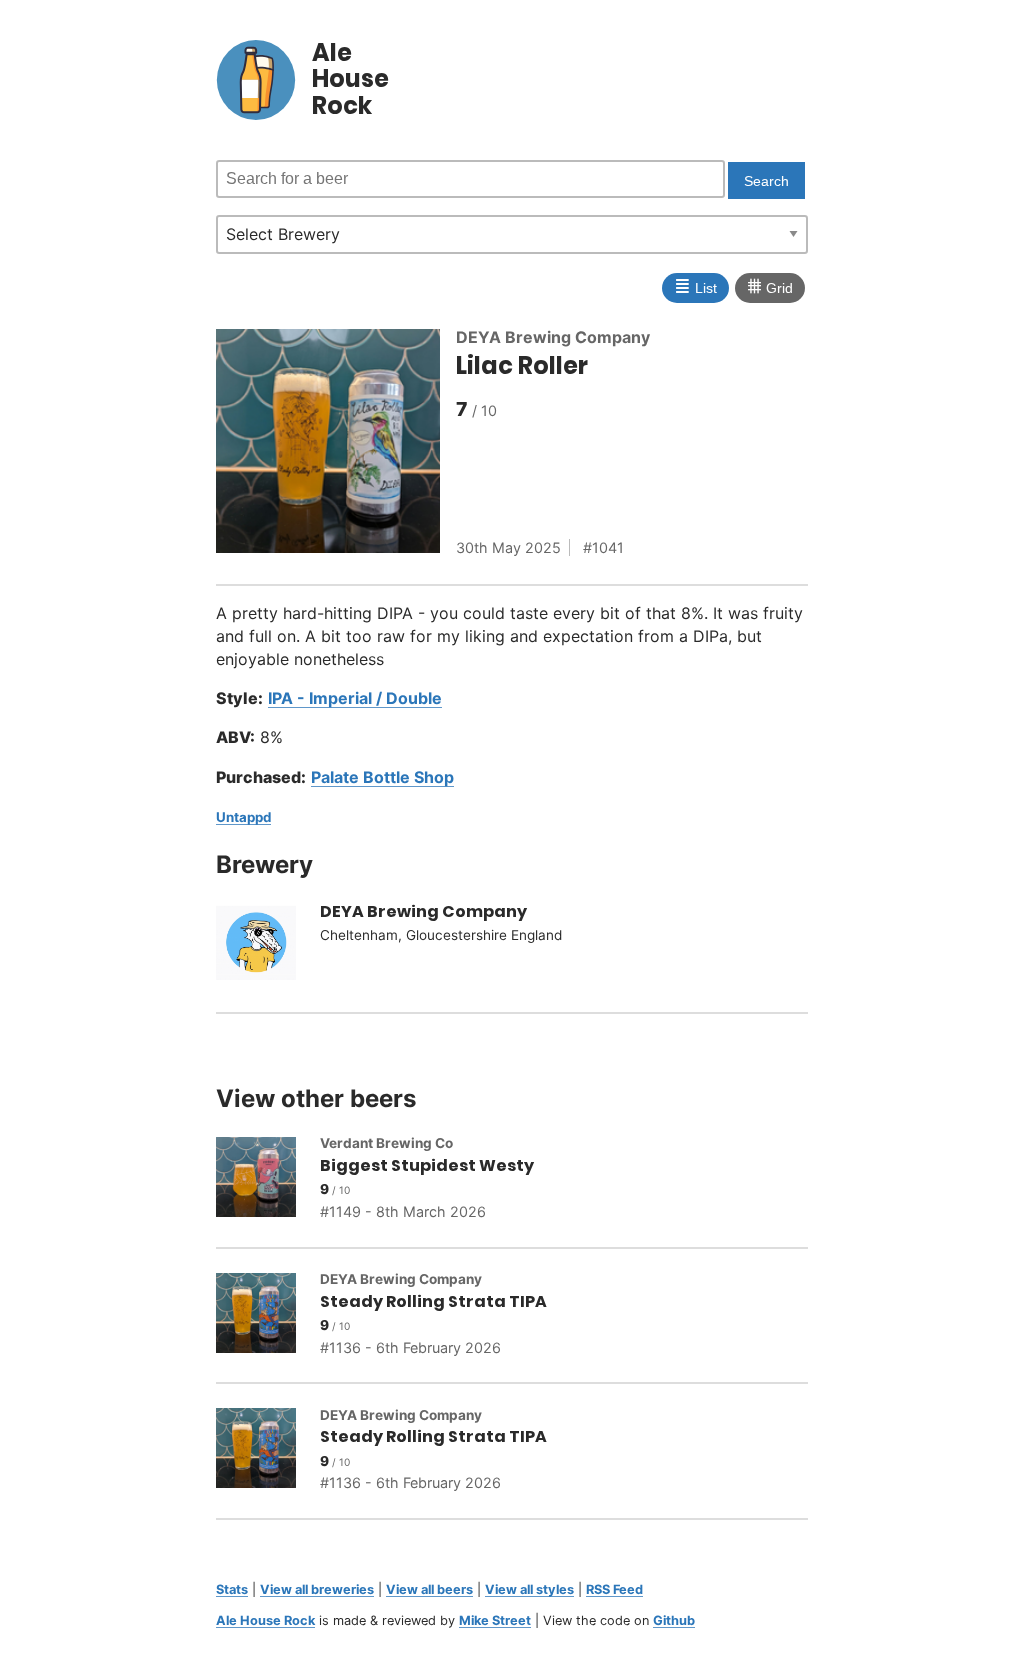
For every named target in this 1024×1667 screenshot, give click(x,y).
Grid (770, 286)
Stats (232, 1589)
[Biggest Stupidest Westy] (268, 1180)
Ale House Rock (265, 1620)
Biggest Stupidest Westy (427, 1165)
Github (674, 1620)
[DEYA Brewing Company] (268, 946)
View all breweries (317, 1589)
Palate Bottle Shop (382, 777)
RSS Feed (614, 1589)
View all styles (529, 1589)
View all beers (429, 1589)
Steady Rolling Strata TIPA (433, 1301)
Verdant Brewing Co (386, 1143)
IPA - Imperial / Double (355, 698)
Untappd (243, 817)
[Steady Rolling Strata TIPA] (268, 1316)
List (695, 286)
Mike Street (495, 1620)
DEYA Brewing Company (553, 337)
